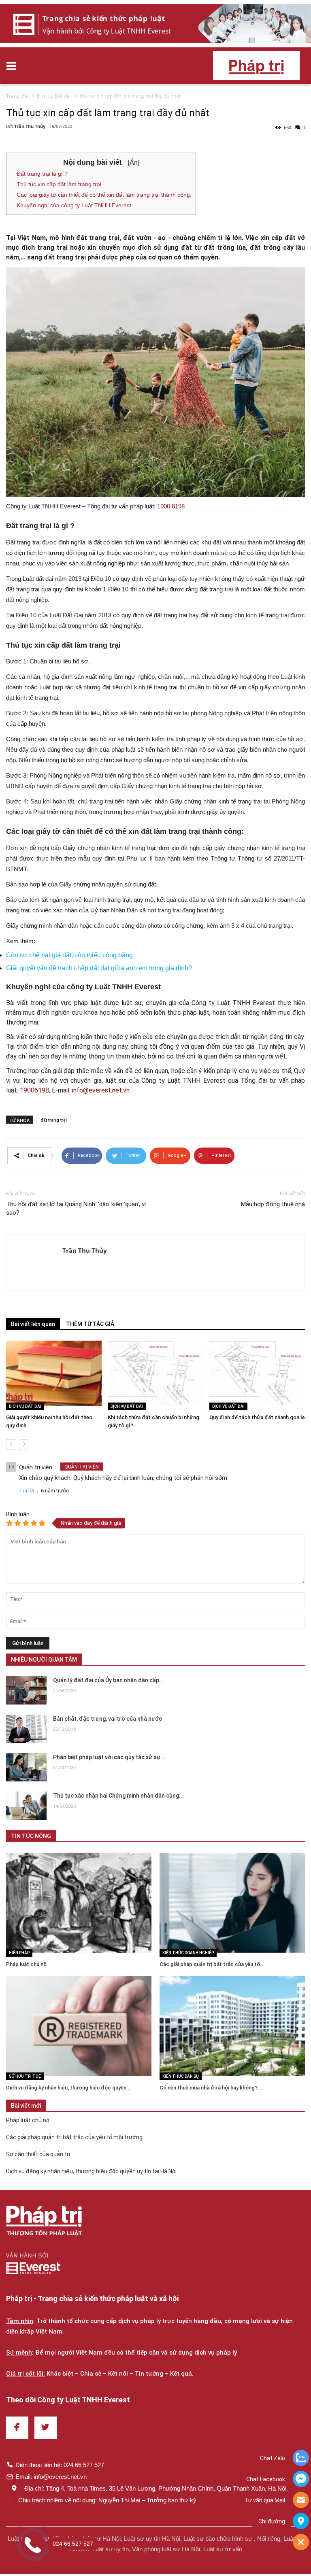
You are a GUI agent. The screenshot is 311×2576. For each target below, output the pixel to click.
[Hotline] (301, 2501)
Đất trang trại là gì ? (42, 174)
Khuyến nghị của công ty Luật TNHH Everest (74, 205)
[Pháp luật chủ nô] (79, 1903)
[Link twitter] (46, 2428)
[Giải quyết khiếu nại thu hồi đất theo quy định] (54, 1373)
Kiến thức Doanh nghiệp (188, 1953)
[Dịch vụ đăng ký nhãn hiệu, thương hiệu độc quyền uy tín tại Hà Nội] (79, 2026)
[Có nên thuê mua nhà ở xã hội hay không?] (232, 2026)
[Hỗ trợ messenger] (301, 2480)
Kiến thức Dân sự (181, 2076)
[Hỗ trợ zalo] (301, 2459)
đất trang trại (54, 1120)
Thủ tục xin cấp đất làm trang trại (59, 184)
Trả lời (27, 1491)
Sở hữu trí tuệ (25, 2076)
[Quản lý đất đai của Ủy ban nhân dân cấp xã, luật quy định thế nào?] (26, 1690)
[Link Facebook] (17, 2428)
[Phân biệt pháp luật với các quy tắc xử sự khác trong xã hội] (26, 1767)
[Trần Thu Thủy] (34, 1262)
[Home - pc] (155, 24)
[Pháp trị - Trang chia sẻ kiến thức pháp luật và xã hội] (44, 2222)
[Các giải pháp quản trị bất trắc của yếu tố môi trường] (232, 1903)
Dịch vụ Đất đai (25, 1406)
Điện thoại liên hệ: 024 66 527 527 (60, 2465)
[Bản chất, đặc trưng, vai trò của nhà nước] (26, 1729)
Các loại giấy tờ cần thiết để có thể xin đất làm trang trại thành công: (104, 195)
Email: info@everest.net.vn (51, 2477)
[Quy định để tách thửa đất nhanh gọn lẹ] (257, 1373)
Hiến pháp (19, 1953)
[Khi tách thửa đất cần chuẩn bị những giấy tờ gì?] (155, 1373)
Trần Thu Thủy (30, 126)
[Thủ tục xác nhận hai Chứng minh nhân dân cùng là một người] (26, 1806)
